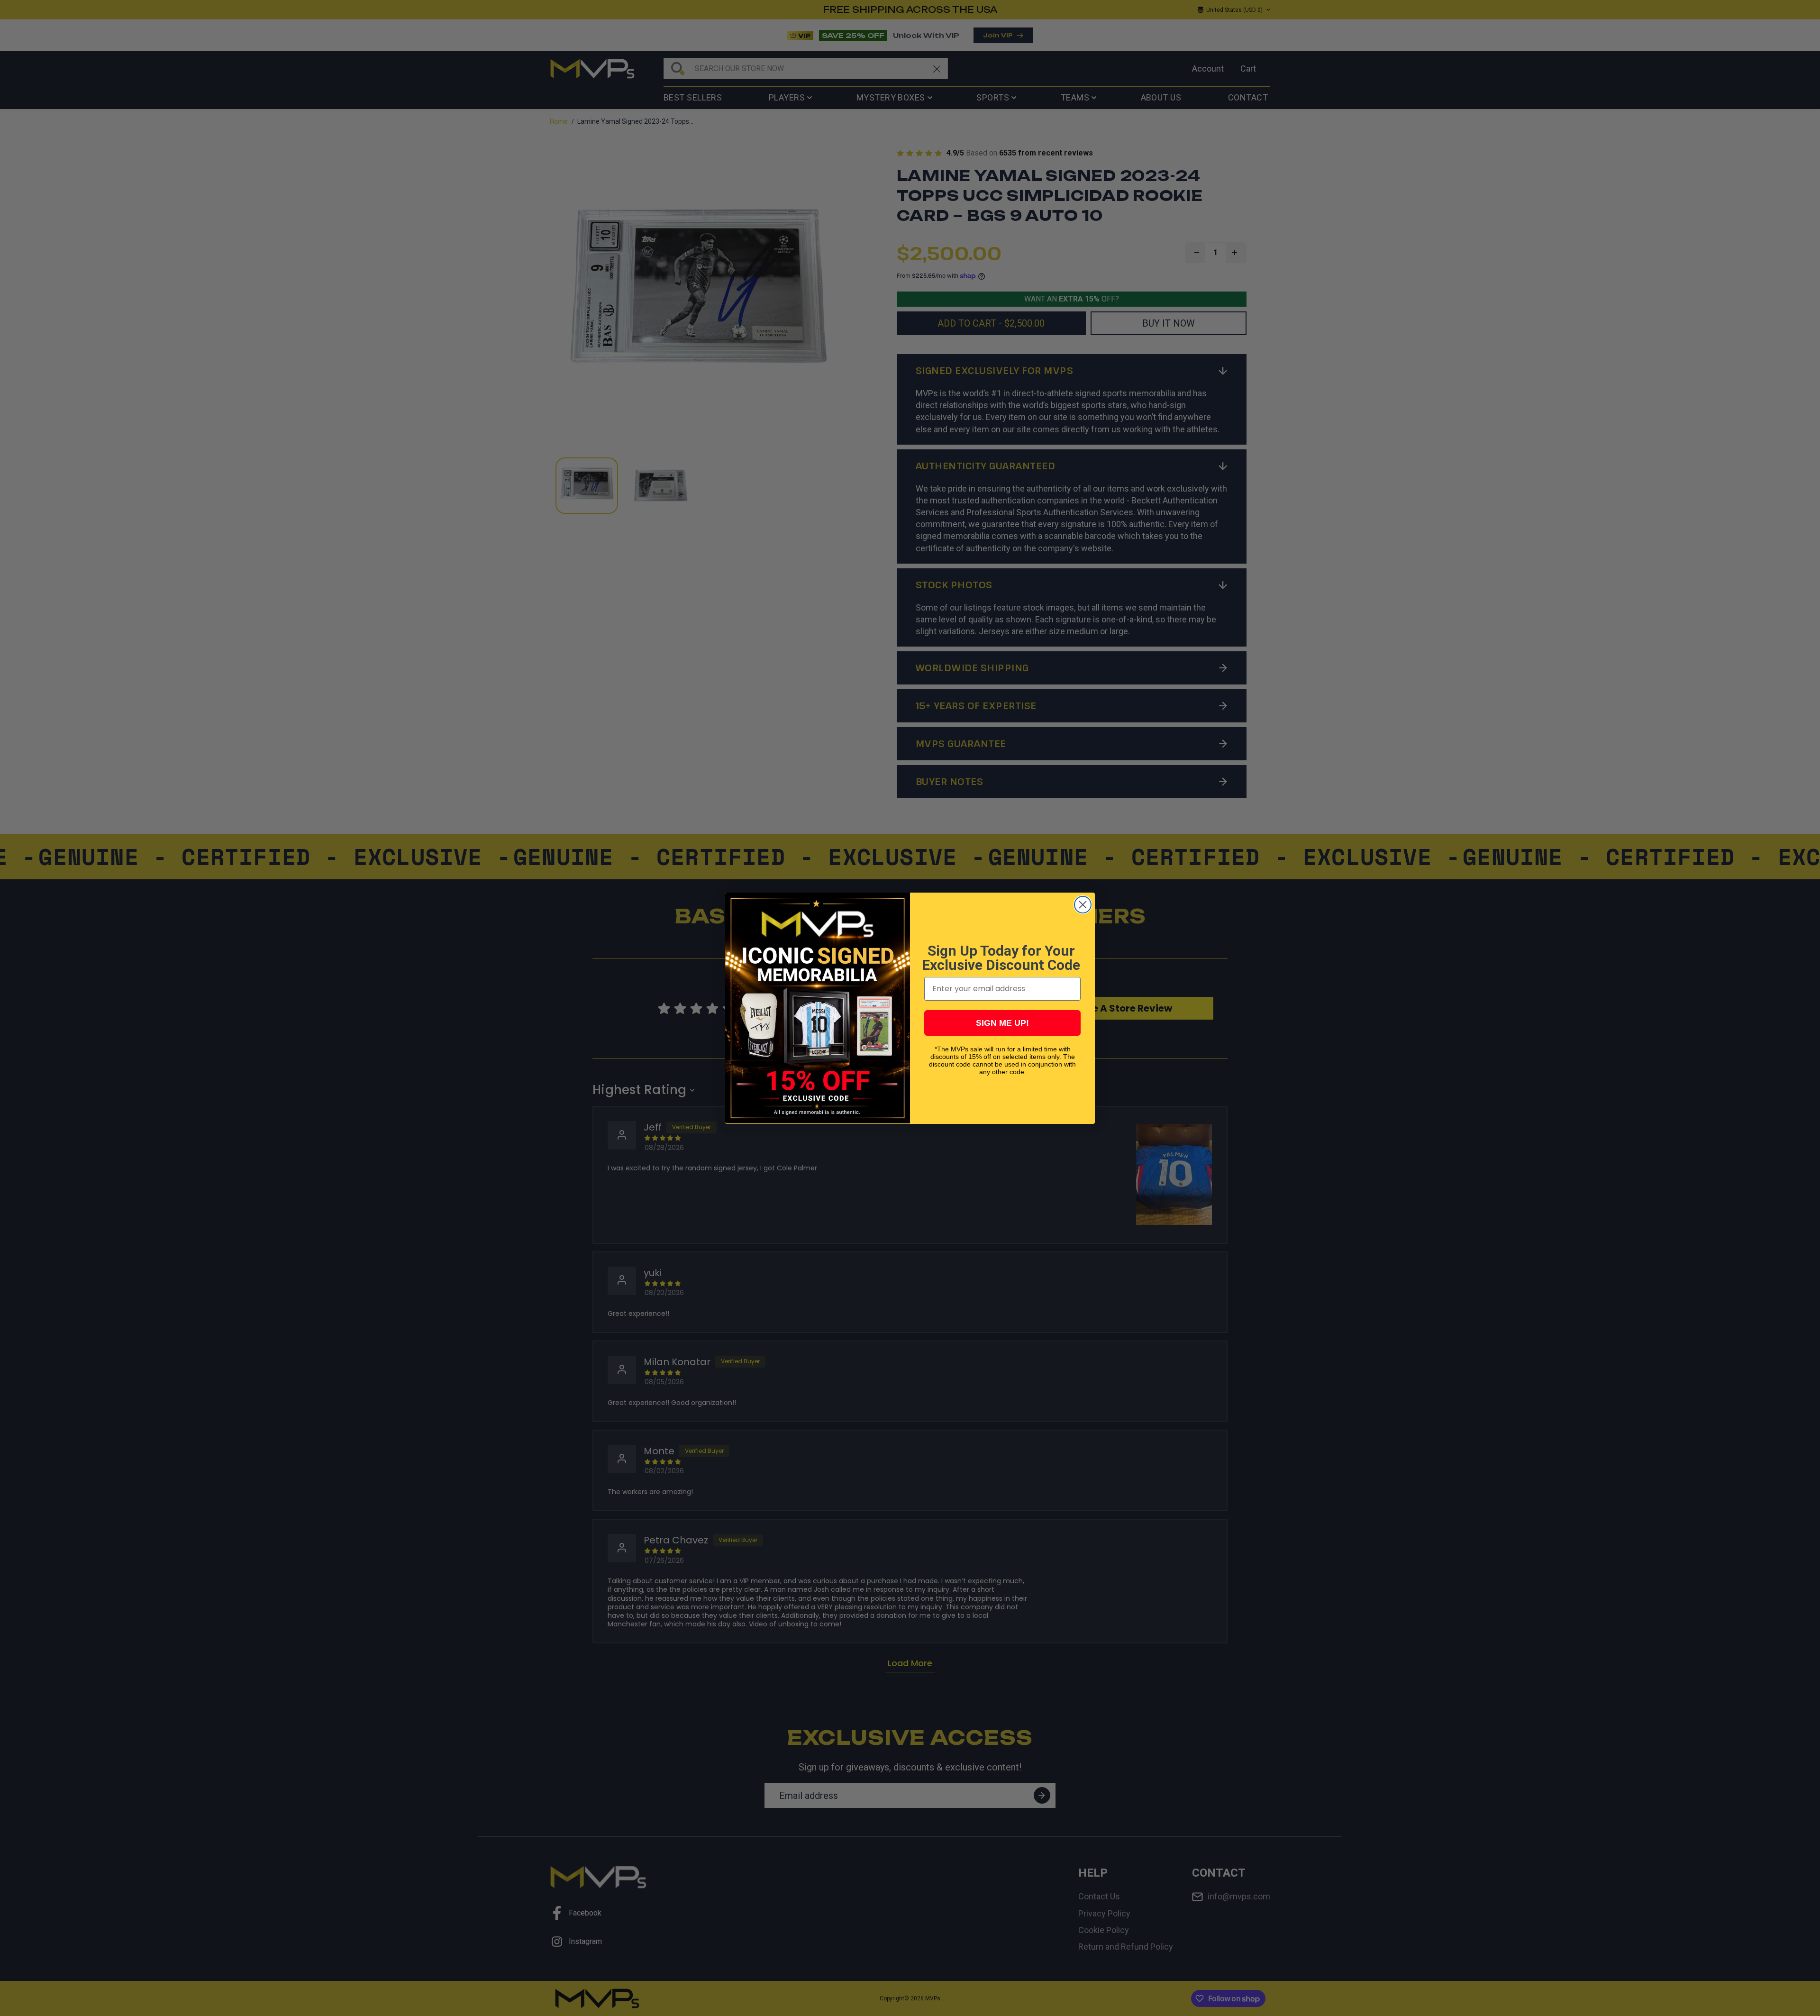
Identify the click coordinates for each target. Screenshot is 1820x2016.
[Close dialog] (1083, 905)
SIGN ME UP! (1002, 1022)
